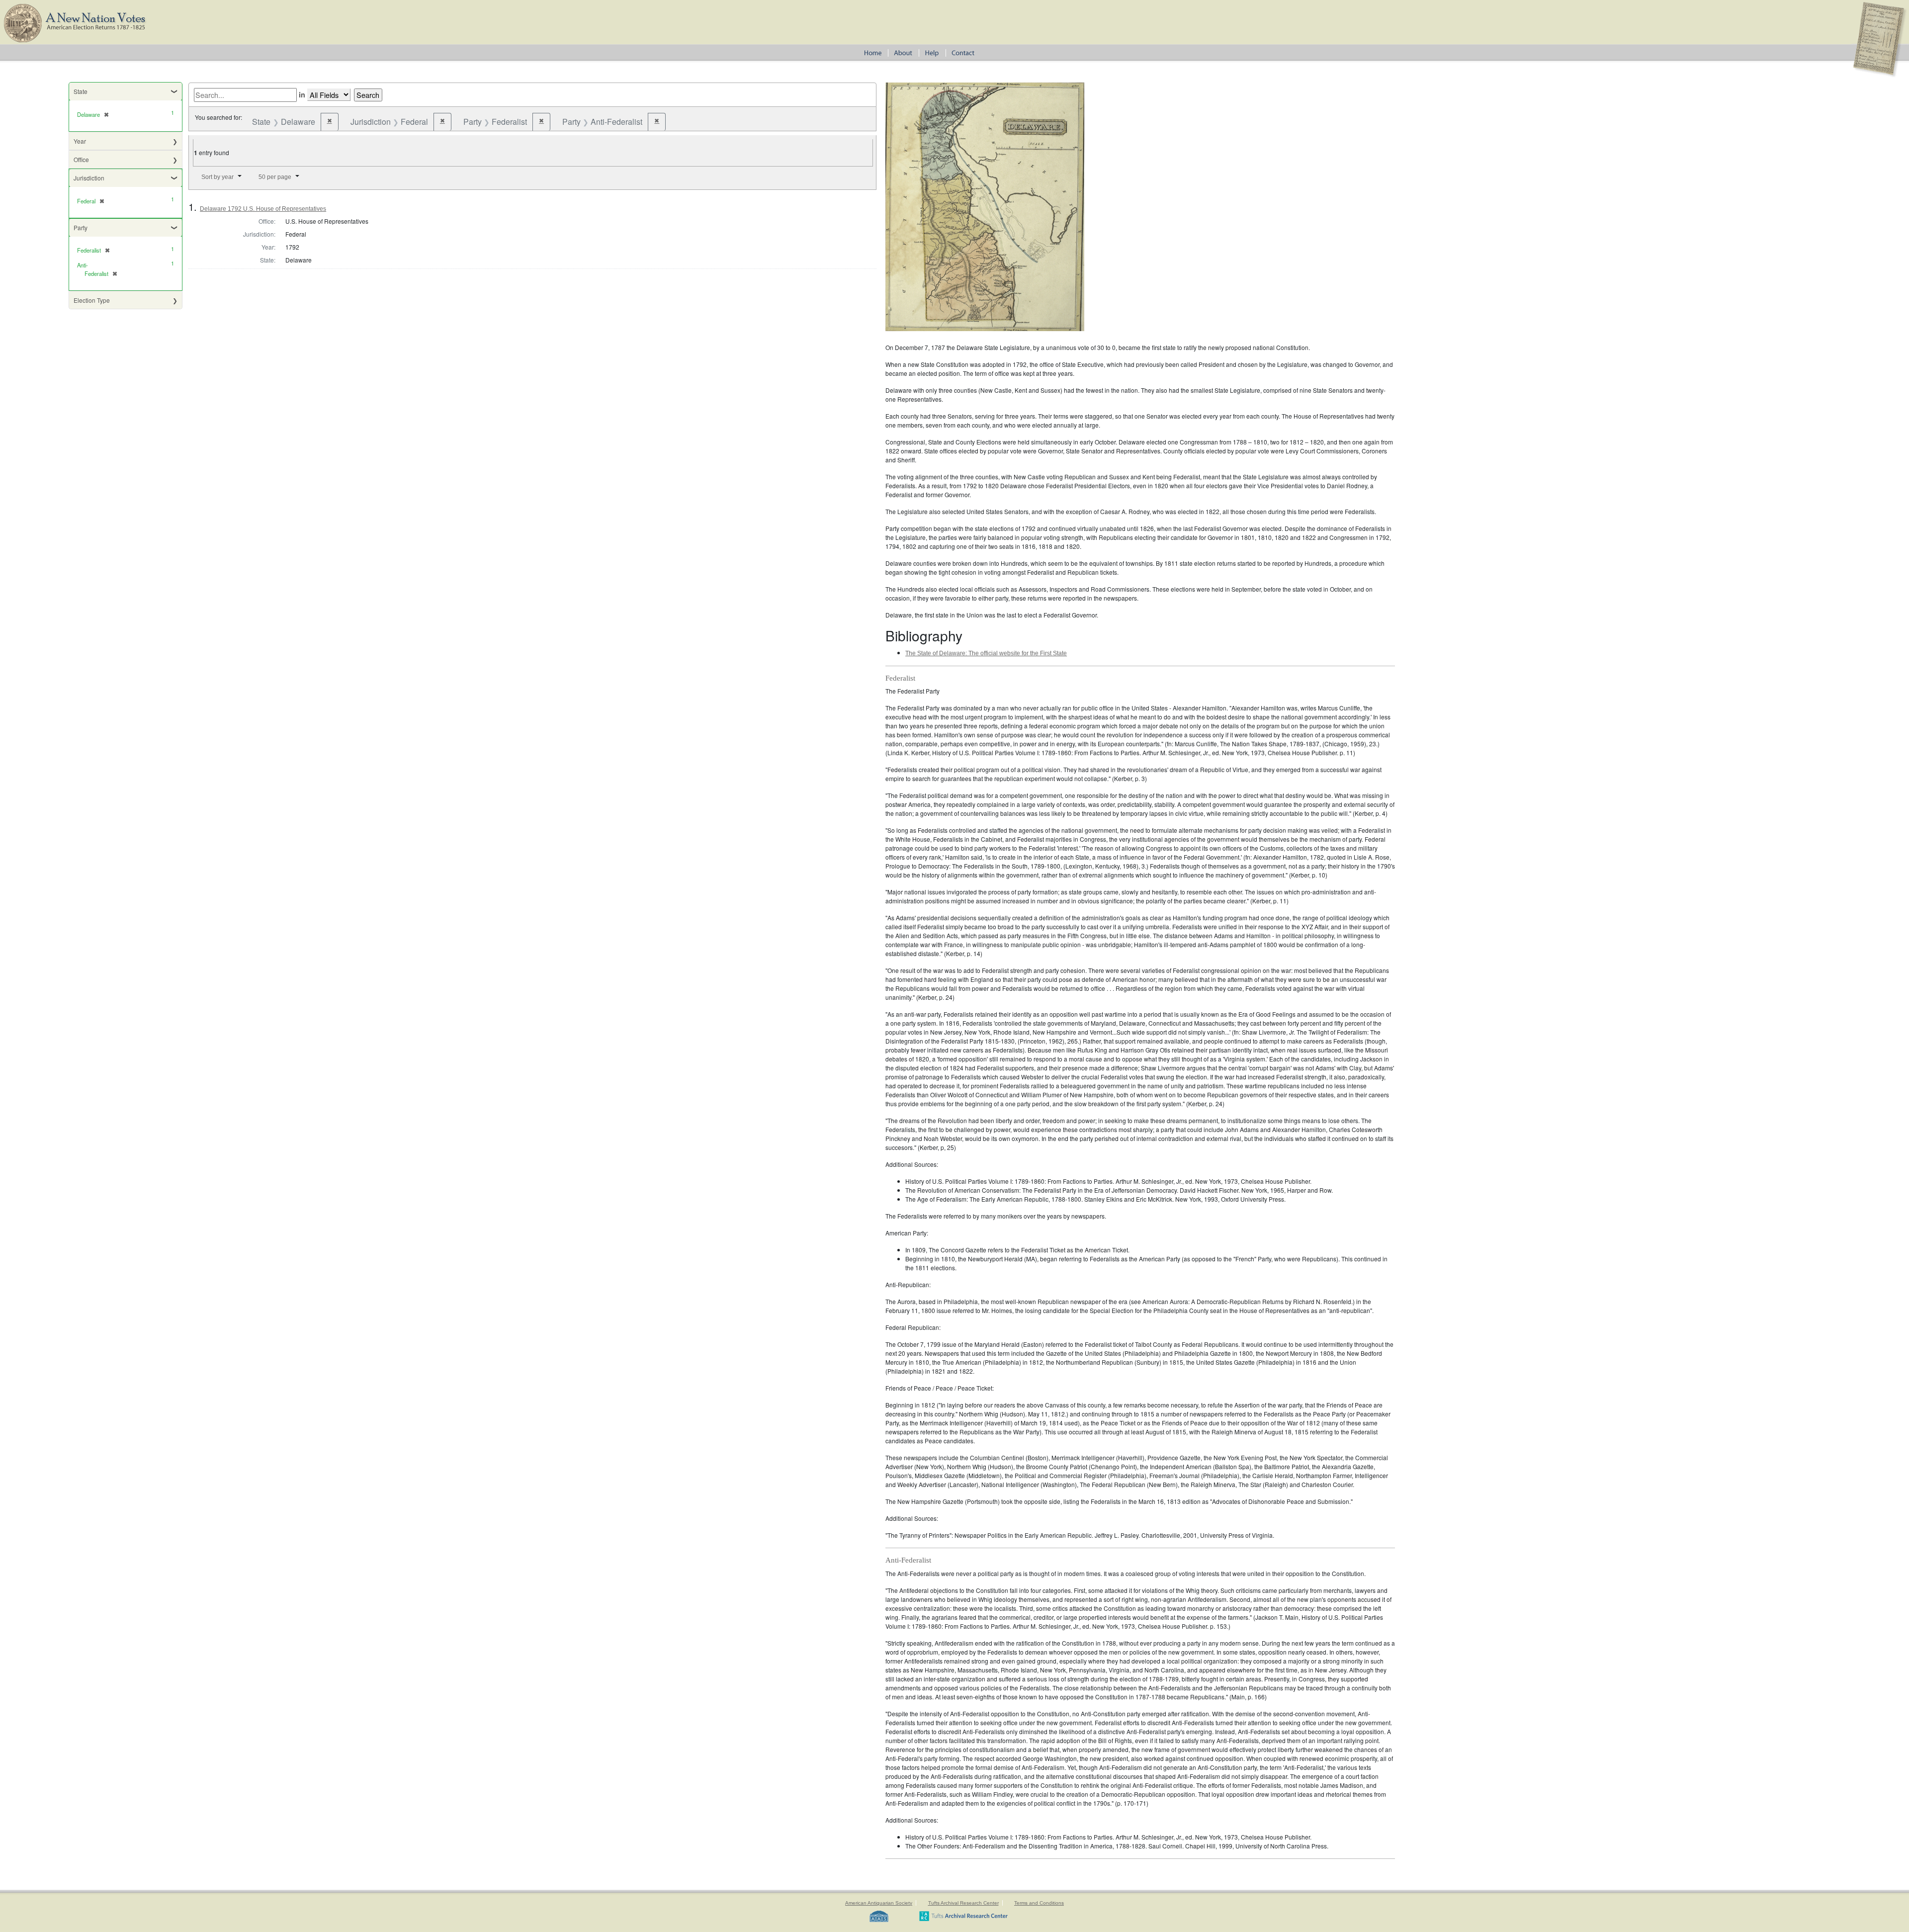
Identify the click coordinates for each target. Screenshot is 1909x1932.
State (81, 91)
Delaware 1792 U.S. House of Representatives (263, 209)
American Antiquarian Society (879, 1903)
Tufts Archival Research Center (963, 1903)
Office (81, 159)
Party (81, 227)
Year (80, 141)
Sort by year (217, 177)
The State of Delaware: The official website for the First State (986, 653)
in (302, 94)
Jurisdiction (89, 178)
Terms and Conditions (1039, 1903)
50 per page (275, 177)
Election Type (92, 300)
